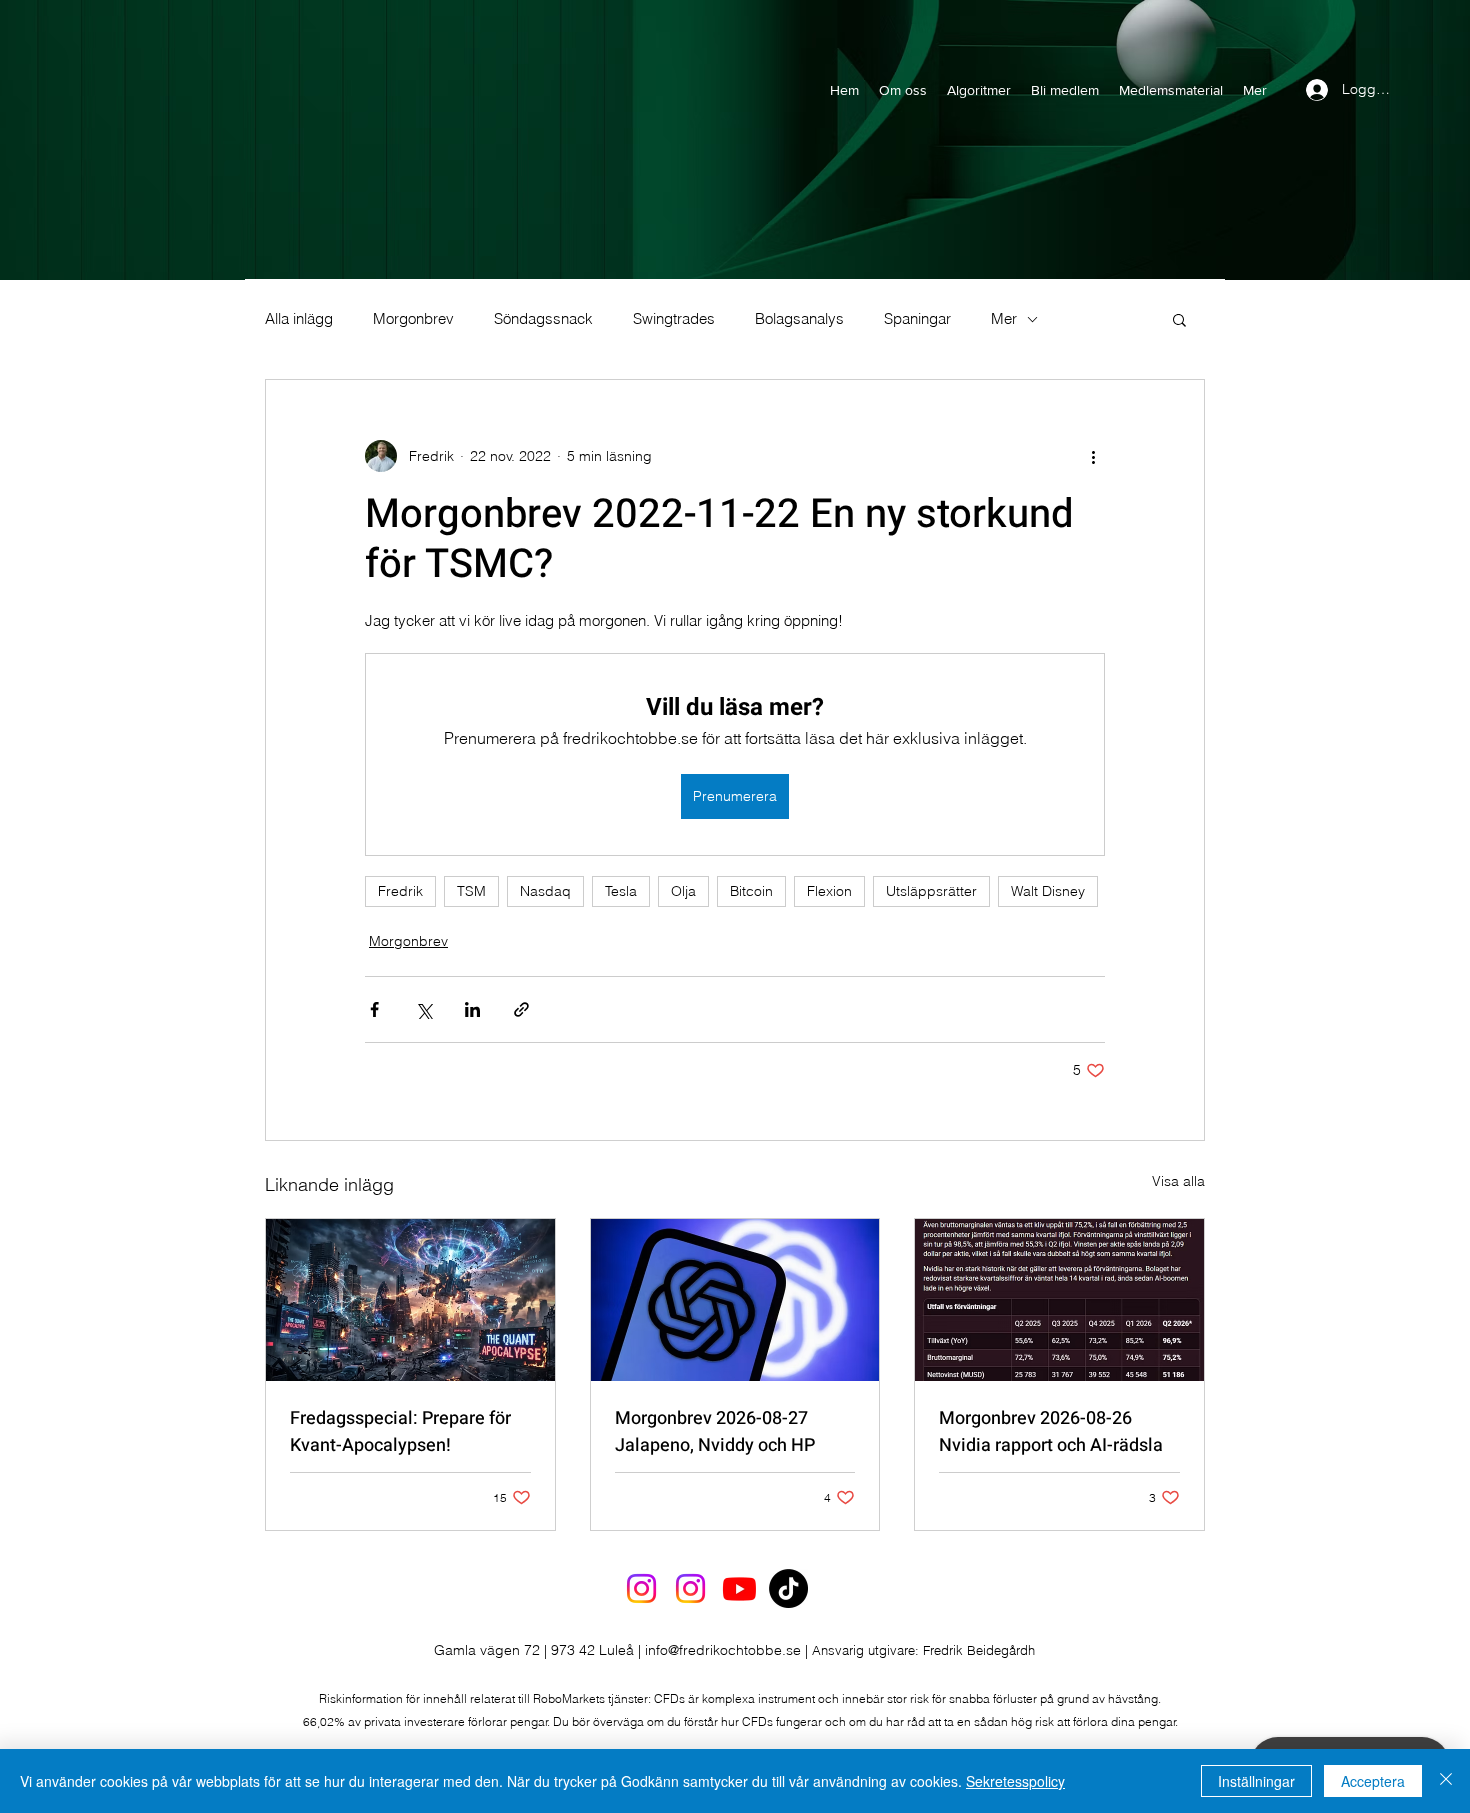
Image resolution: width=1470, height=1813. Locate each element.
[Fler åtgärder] (1093, 456)
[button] (1179, 319)
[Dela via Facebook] (374, 1009)
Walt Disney (1048, 891)
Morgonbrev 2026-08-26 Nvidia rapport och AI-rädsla (1051, 1432)
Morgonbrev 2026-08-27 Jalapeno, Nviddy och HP (715, 1432)
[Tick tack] (788, 1588)
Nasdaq (545, 891)
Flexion (829, 891)
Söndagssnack (543, 319)
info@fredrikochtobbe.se (723, 1650)
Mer (1004, 319)
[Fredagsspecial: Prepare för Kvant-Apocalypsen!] (410, 1300)
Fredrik (400, 891)
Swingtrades (674, 319)
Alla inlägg (299, 319)
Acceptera (1373, 1781)
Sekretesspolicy (1015, 1781)
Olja (683, 891)
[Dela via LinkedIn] (472, 1009)
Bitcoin (751, 891)
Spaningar (917, 319)
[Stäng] (1446, 1781)
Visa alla (1178, 1181)
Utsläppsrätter (931, 891)
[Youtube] (739, 1588)
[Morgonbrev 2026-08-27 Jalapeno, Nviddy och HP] (735, 1300)
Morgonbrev (413, 319)
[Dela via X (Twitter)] (423, 1009)
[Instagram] (641, 1588)
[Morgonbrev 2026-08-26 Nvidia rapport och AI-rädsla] (1059, 1300)
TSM (471, 891)
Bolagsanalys (799, 319)
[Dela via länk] (521, 1009)
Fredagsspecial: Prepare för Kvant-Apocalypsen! (400, 1432)
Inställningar (1256, 1781)
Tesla (621, 891)
